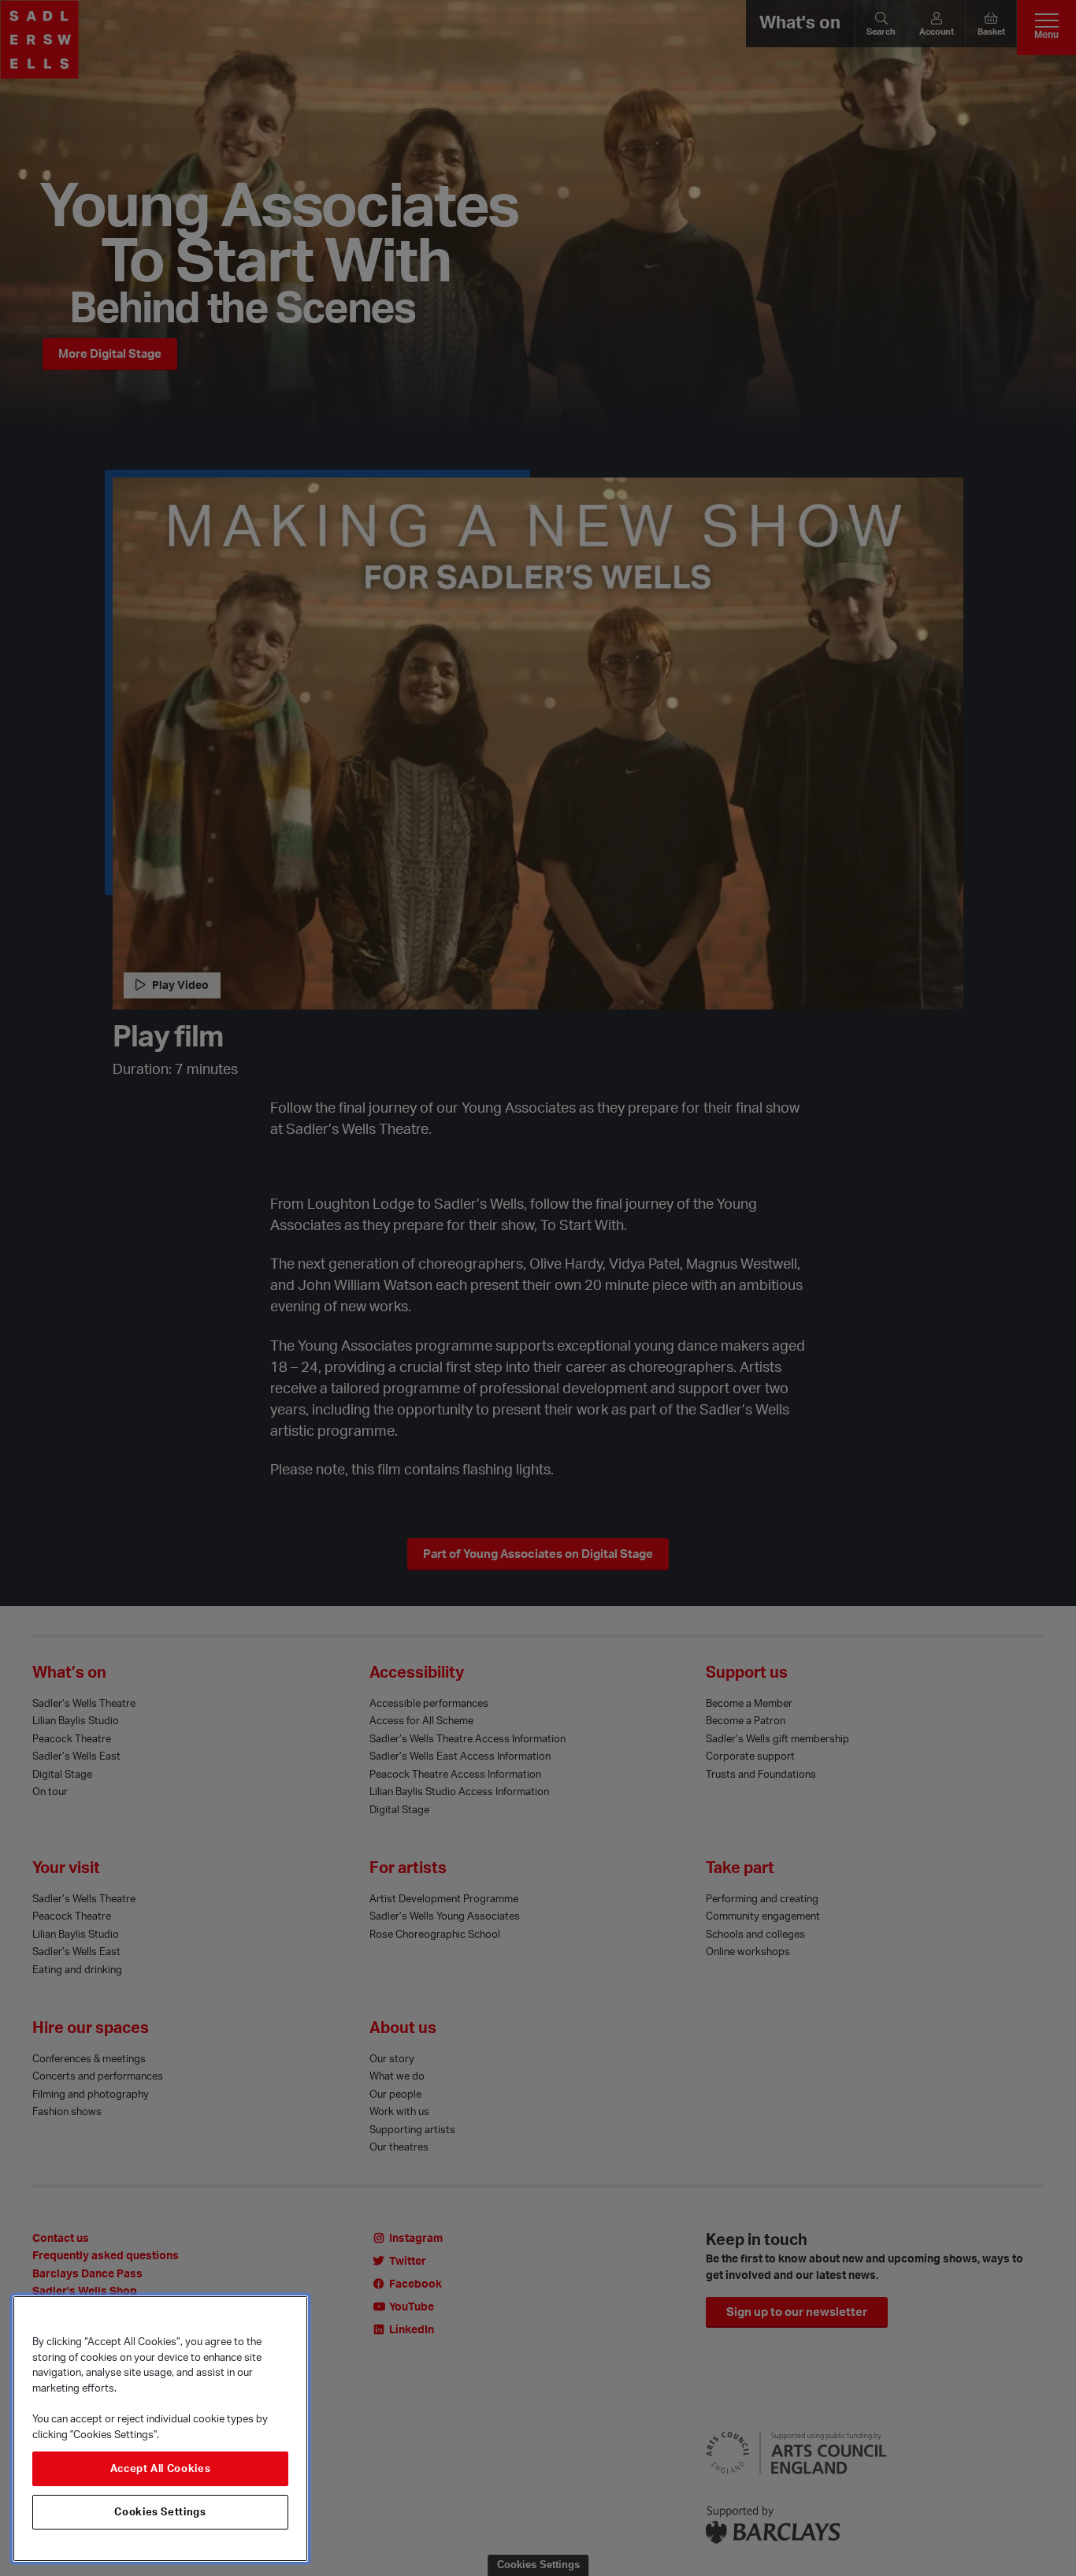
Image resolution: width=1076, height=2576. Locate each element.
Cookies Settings (160, 2512)
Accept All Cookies (161, 2469)
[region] (160, 2429)
